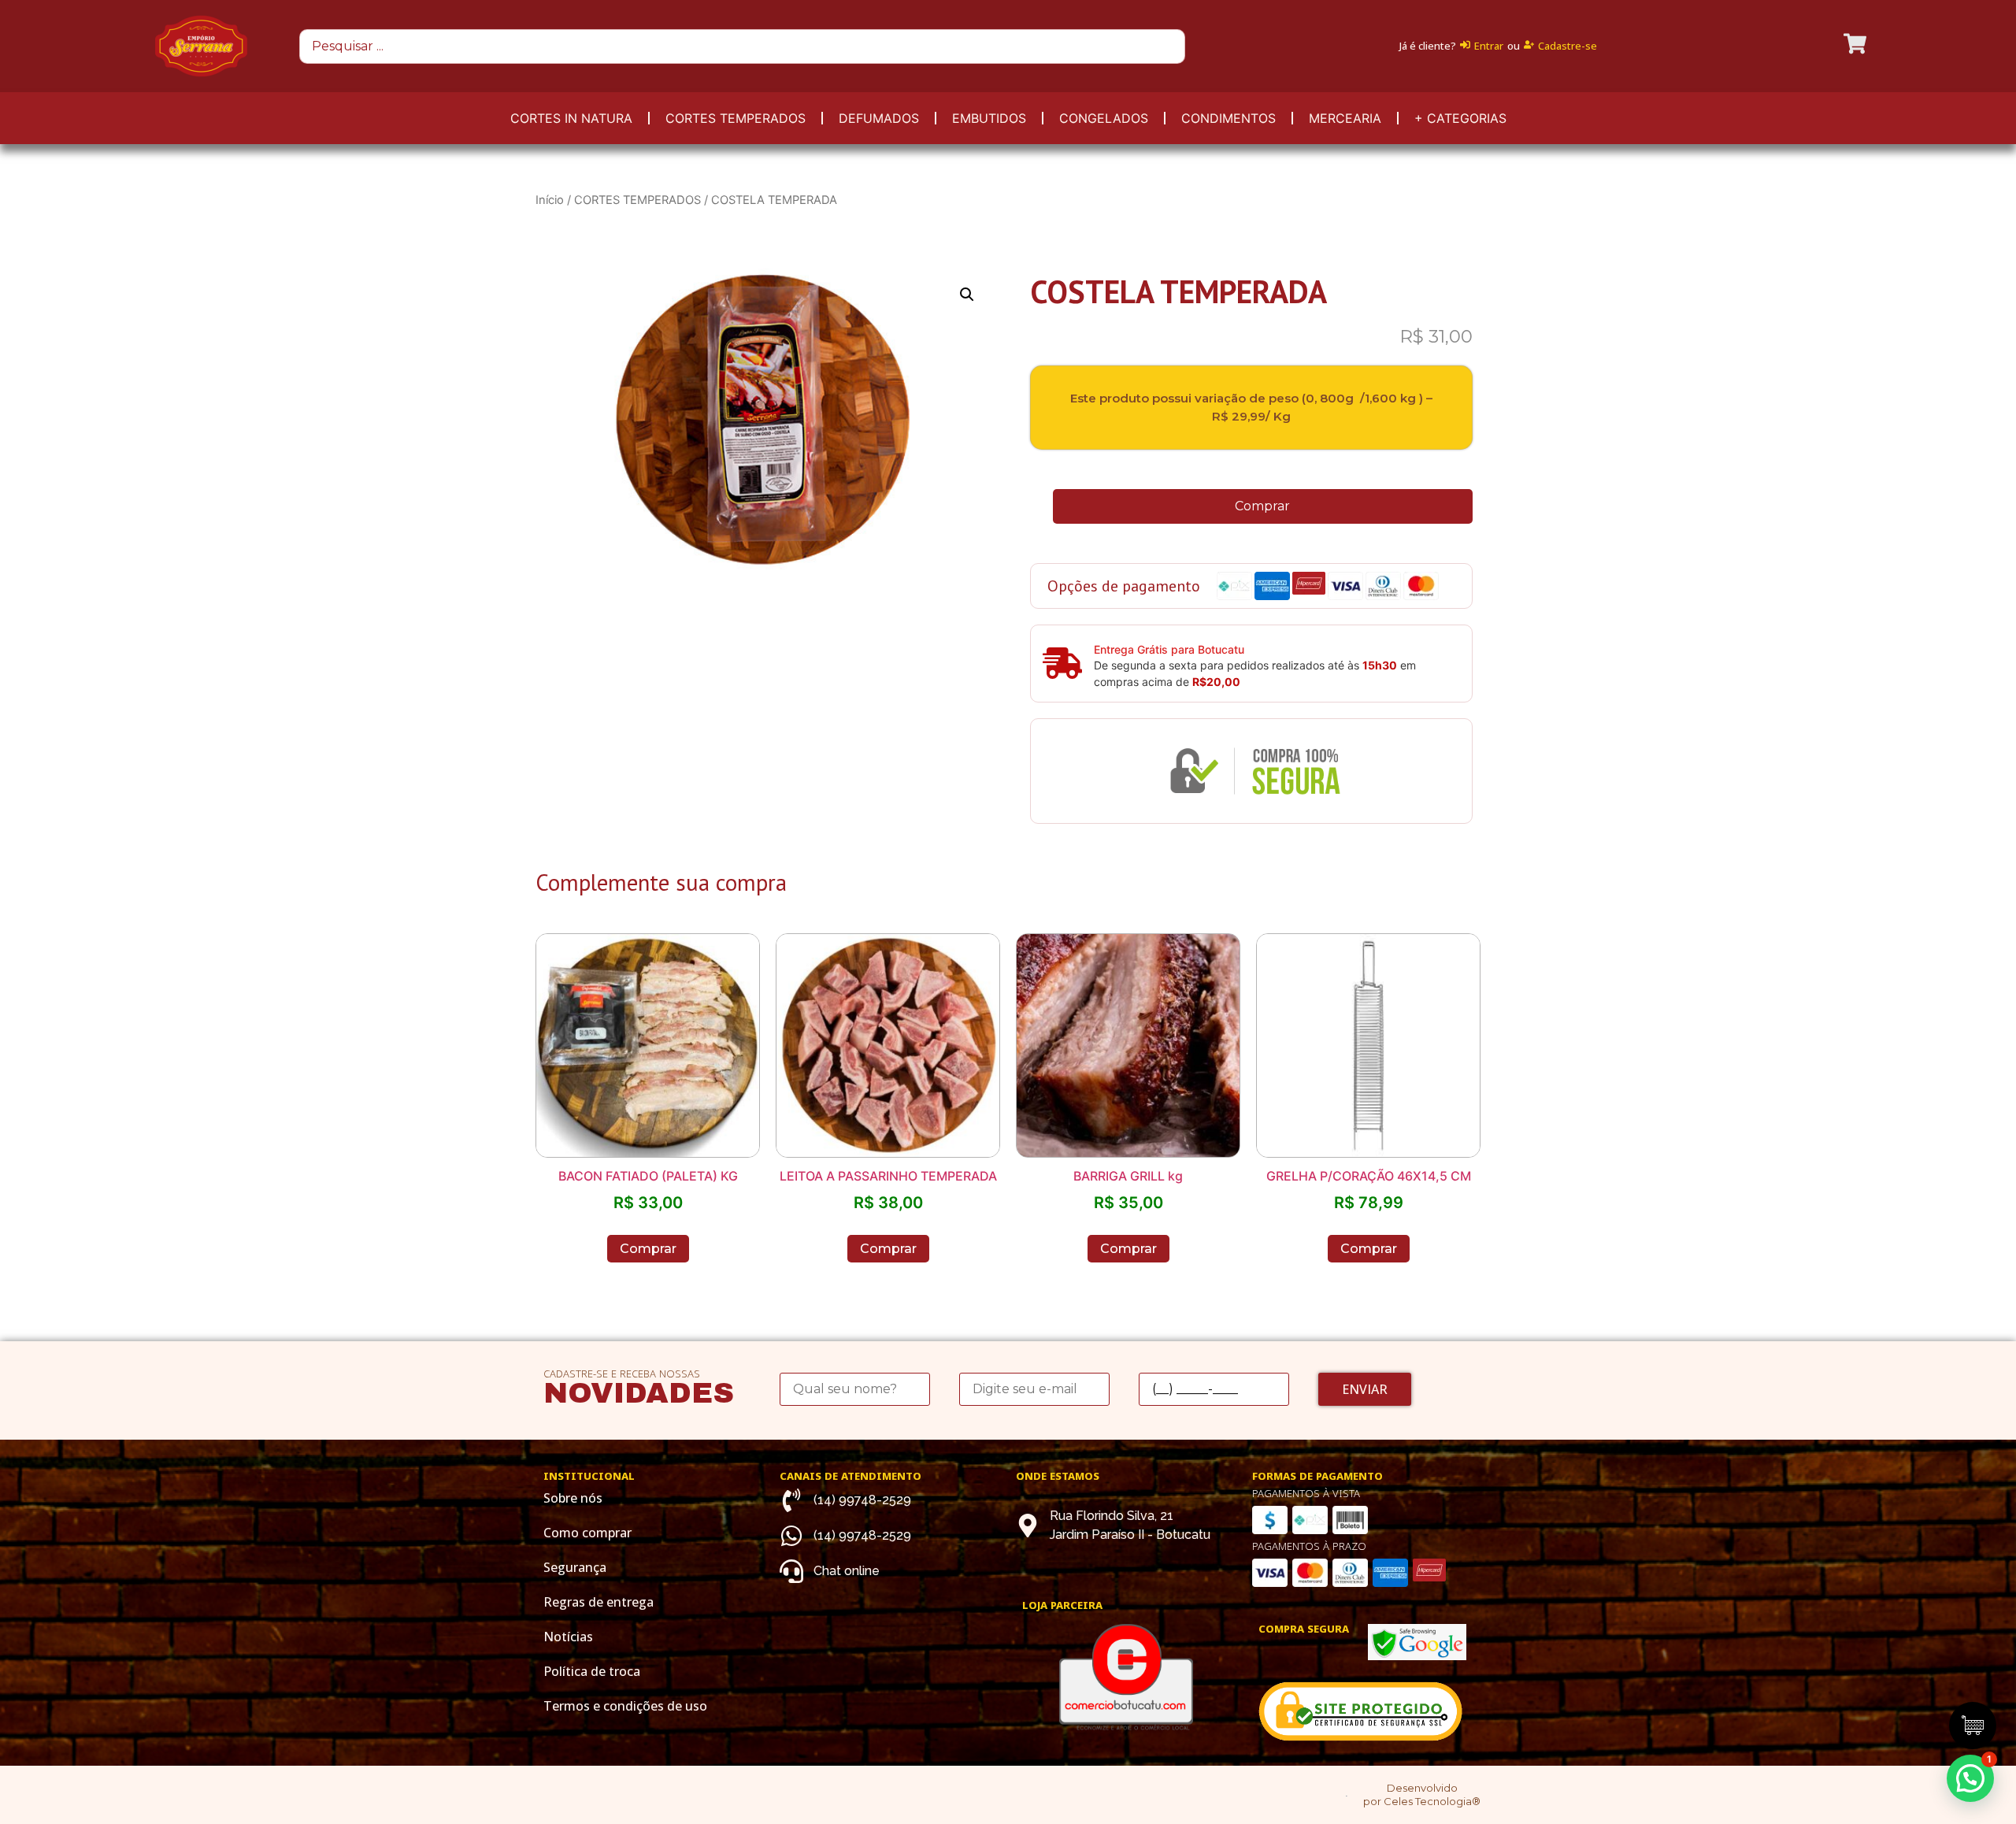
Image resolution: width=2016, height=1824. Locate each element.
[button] (1970, 1778)
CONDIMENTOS (1228, 118)
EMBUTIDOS (989, 118)
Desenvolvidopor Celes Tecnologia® (1422, 1794)
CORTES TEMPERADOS (736, 118)
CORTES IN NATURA (571, 118)
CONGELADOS (1104, 118)
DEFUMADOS (879, 118)
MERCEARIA (1345, 118)
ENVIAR (1365, 1389)
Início (550, 200)
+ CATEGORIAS (1460, 118)
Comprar (1262, 506)
